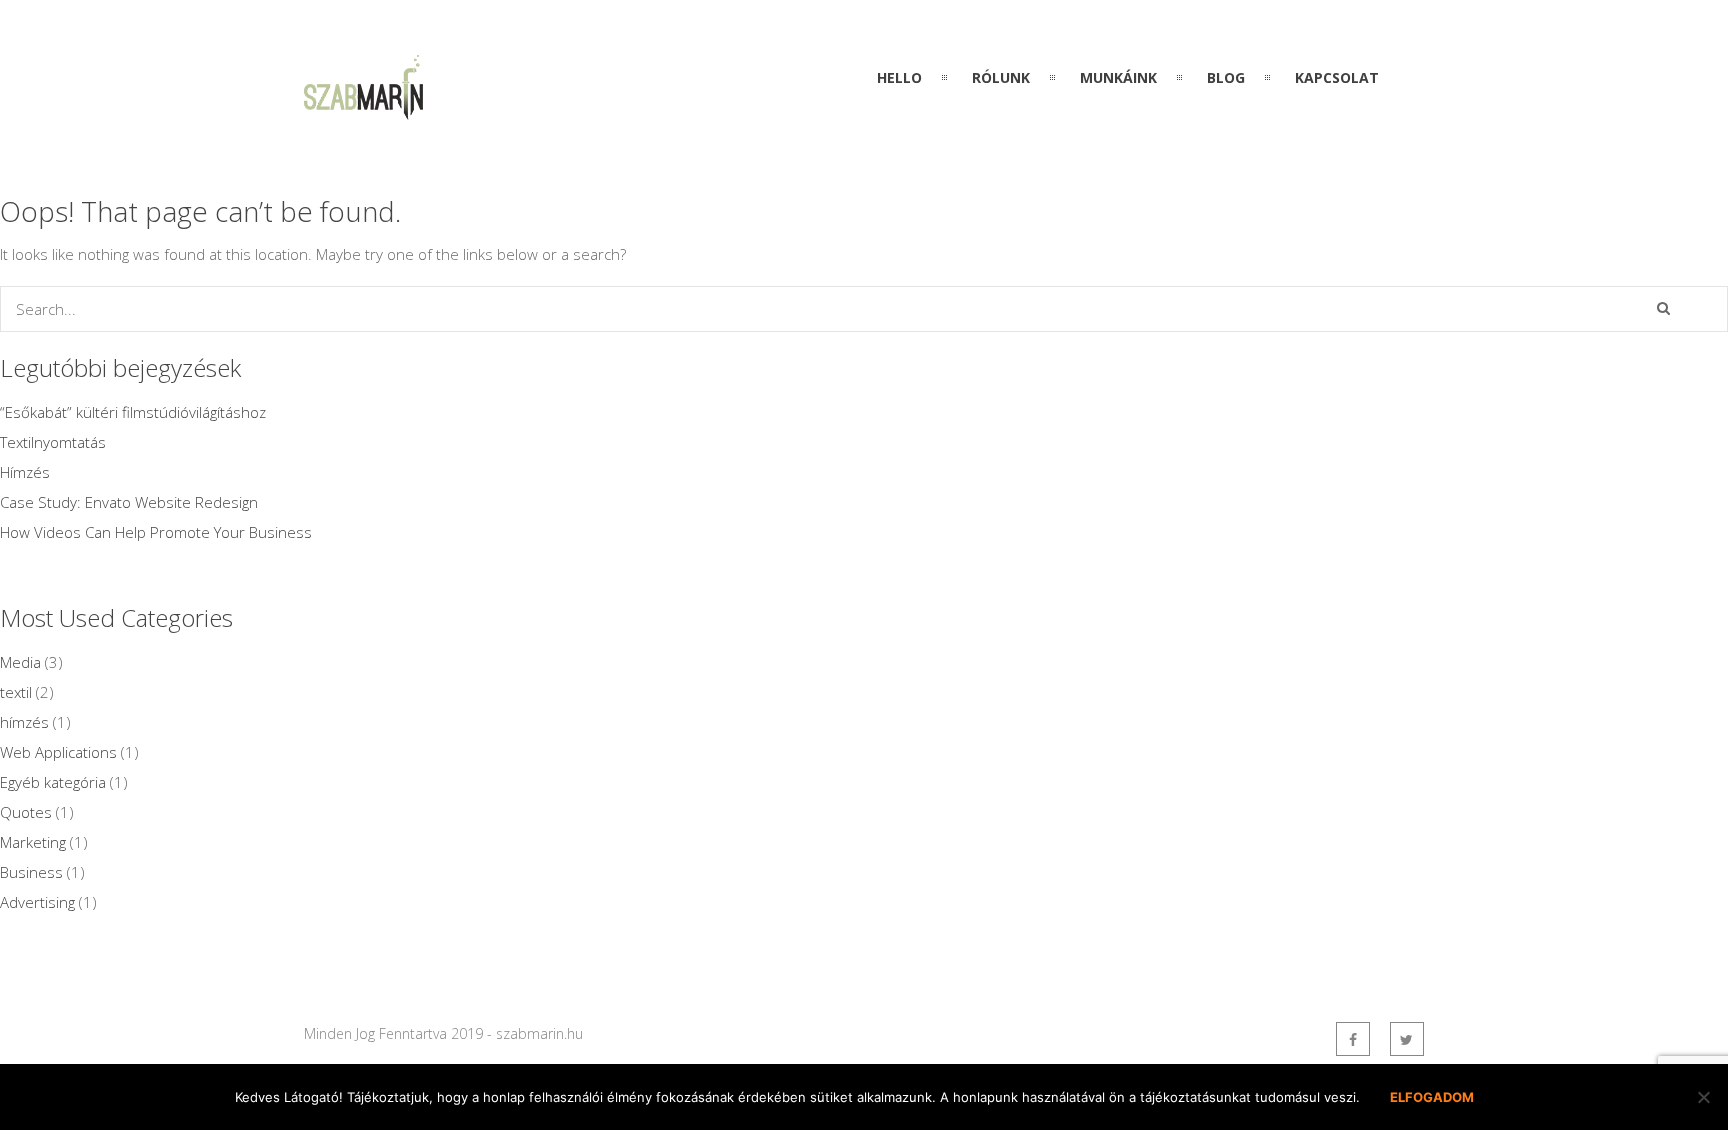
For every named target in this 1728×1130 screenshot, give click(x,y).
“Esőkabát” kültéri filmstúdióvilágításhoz (133, 412)
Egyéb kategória (53, 782)
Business (31, 872)
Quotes (26, 812)
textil (16, 692)
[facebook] (1353, 1039)
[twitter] (1407, 1039)
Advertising (37, 902)
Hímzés (25, 472)
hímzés (24, 722)
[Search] (1663, 308)
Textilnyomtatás (53, 442)
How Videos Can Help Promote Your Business (156, 532)
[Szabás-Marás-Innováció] (363, 108)
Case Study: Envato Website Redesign (129, 502)
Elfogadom (1432, 1097)
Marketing (33, 842)
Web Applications (58, 752)
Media (20, 662)
